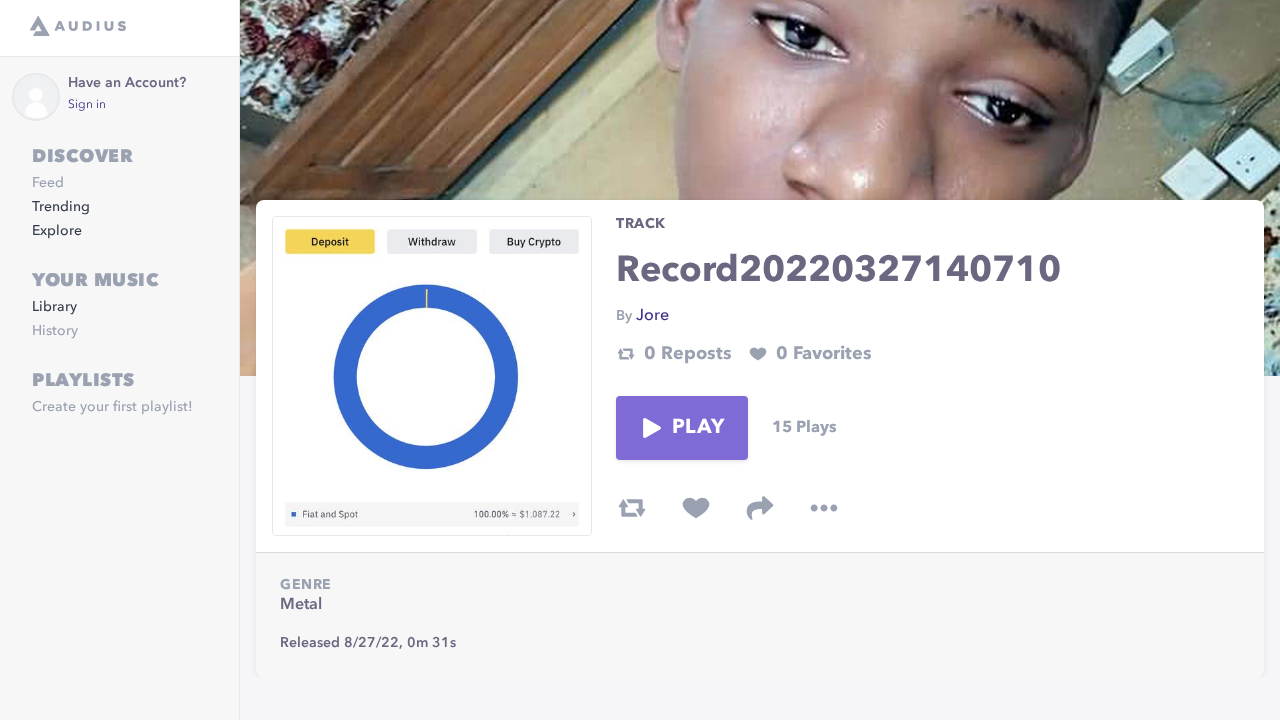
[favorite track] (696, 508)
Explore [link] (57, 231)
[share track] (760, 508)
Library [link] (54, 307)
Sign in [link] (87, 105)
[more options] (824, 508)
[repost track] (632, 508)
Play (698, 428)
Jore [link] (652, 316)
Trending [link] (61, 207)
